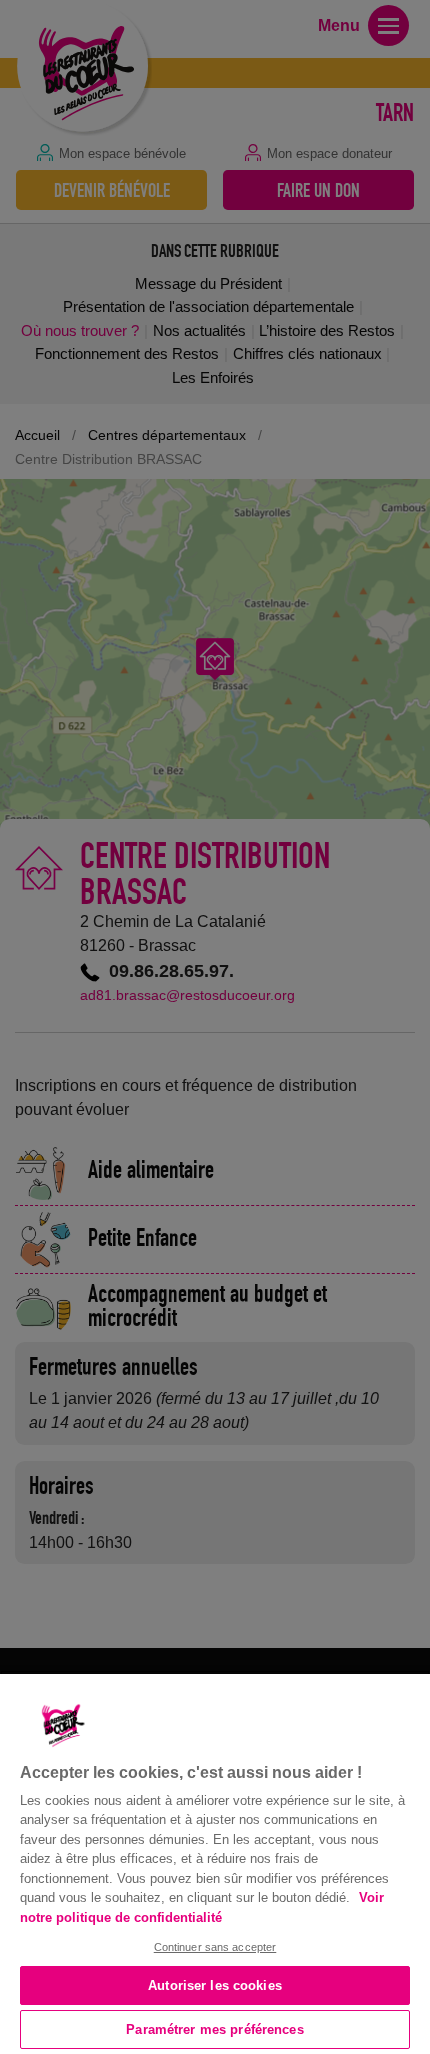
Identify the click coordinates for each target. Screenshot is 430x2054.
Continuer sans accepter (215, 1947)
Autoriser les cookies (215, 1985)
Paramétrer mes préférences (214, 2029)
